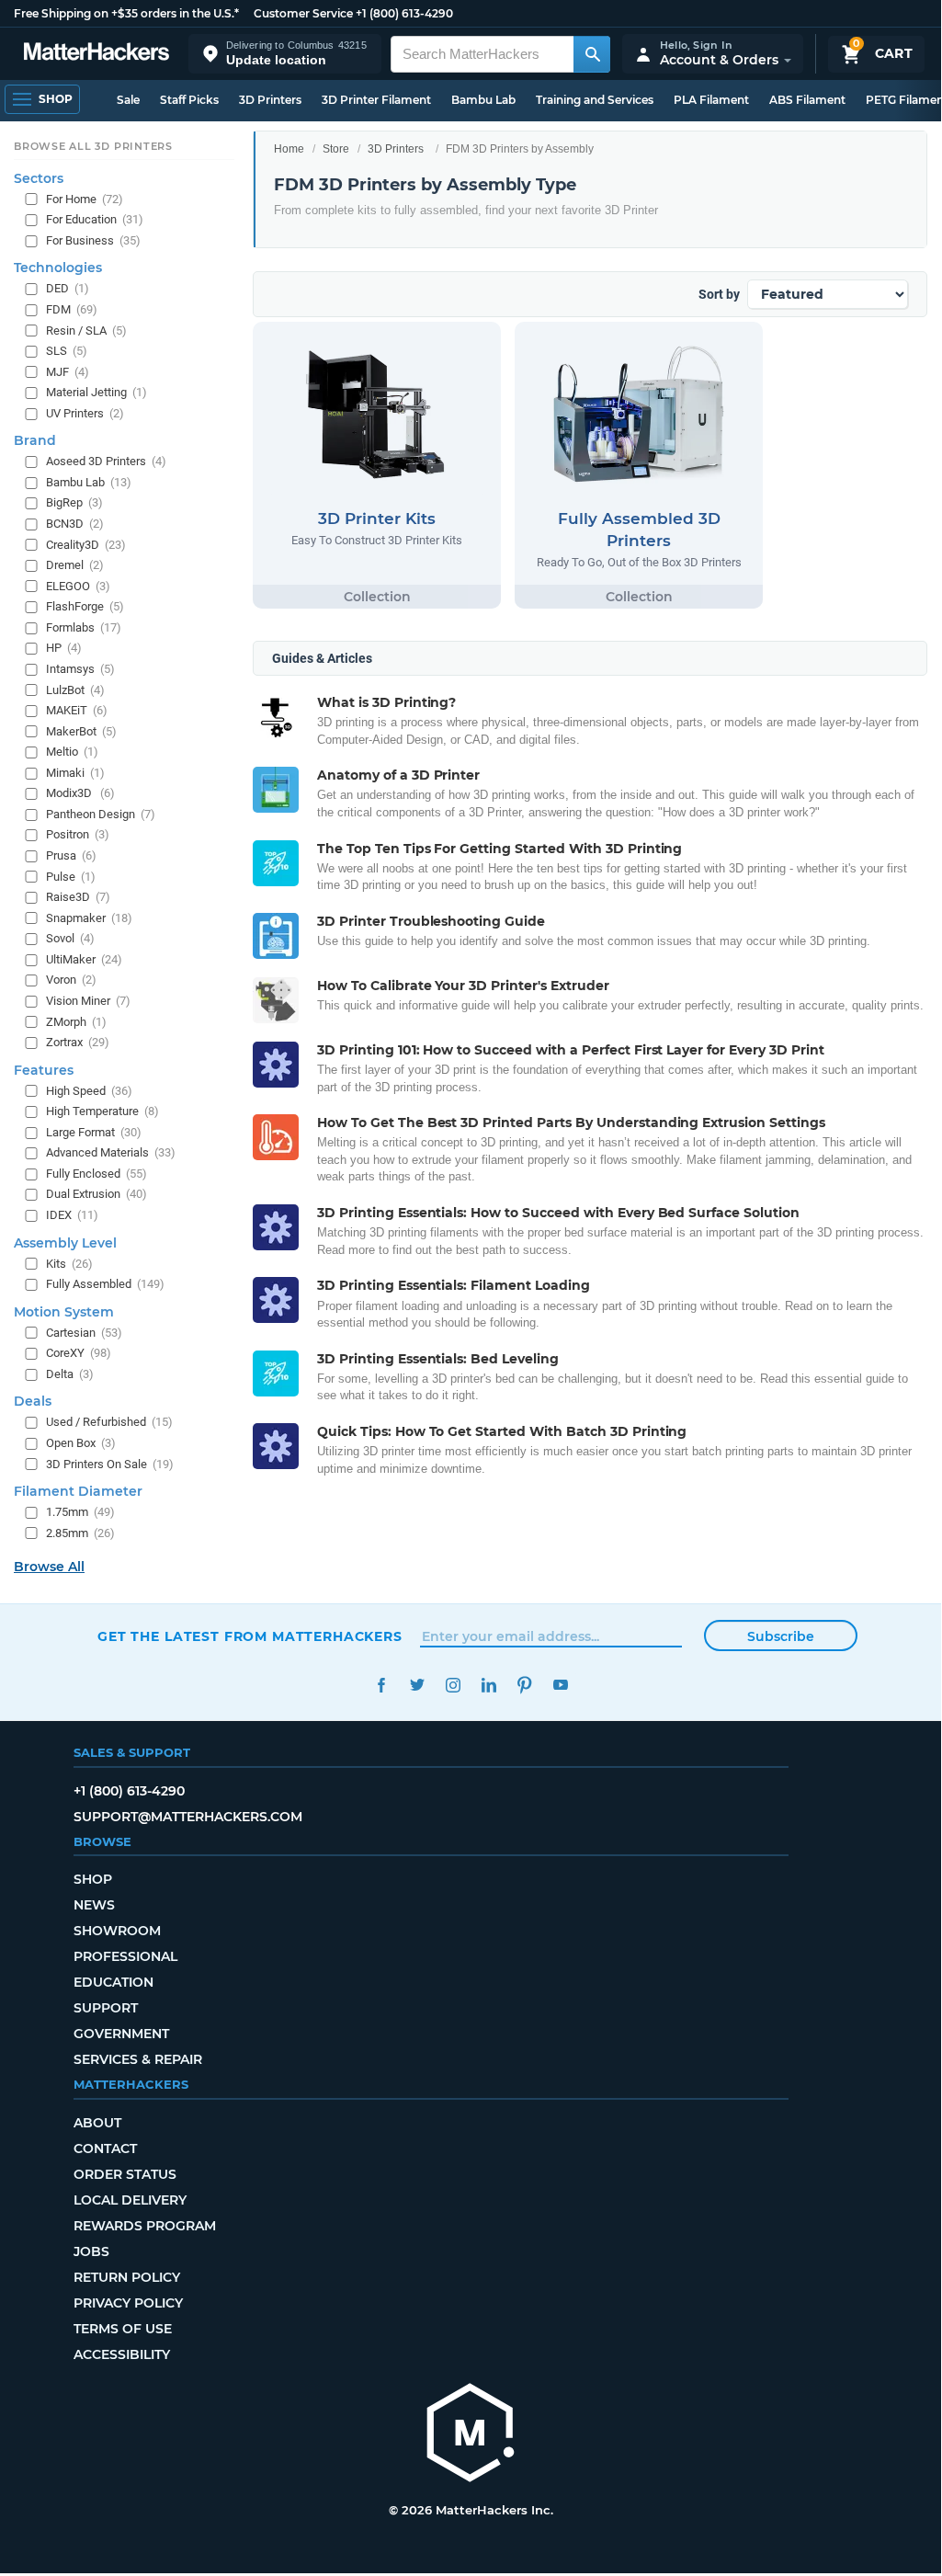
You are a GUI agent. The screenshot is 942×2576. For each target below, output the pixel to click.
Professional (125, 1956)
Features (44, 1070)
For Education (95, 219)
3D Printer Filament (376, 100)
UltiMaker (84, 959)
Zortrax (78, 1042)
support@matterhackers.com (188, 1817)
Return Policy (127, 2277)
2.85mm (80, 1533)
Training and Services (595, 100)
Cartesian (84, 1333)
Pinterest (524, 1685)
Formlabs (84, 627)
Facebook (381, 1685)
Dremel (75, 565)
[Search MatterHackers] (592, 54)
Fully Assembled (105, 1284)
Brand (35, 440)
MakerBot (81, 731)
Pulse (71, 877)
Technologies (58, 268)
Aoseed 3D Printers (106, 461)
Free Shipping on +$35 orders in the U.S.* (126, 13)
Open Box (81, 1443)
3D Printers (270, 100)
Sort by (719, 294)
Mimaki (75, 773)
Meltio (72, 752)
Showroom (117, 1931)
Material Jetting (96, 392)
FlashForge (85, 606)
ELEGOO (78, 586)
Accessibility (122, 2354)
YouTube (560, 1685)
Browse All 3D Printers (93, 146)
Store (336, 149)
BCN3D (75, 524)
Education (113, 1982)
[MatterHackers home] (96, 54)
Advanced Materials (111, 1152)
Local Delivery (130, 2200)
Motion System (64, 1312)
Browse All (49, 1567)
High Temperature (102, 1111)
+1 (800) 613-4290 (404, 13)
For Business (93, 240)
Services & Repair (138, 2059)
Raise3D (78, 897)
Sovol (70, 938)
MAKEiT (77, 710)
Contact (105, 2149)
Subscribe (781, 1636)
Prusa (71, 855)
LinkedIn (488, 1685)
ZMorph (76, 1022)
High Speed (89, 1091)
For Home (85, 199)
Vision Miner (88, 1001)
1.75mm (80, 1512)
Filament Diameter (78, 1491)
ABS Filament (807, 100)
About (97, 2123)
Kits (69, 1264)
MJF (68, 372)
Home (289, 149)
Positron (78, 834)
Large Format (94, 1132)
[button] (285, 54)
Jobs (91, 2251)
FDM (72, 309)
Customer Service (303, 13)
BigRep (74, 502)
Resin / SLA (86, 331)
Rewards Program (145, 2226)
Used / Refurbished (109, 1422)
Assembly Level (65, 1243)
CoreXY (79, 1353)
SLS (67, 351)
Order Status (125, 2174)
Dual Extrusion (96, 1194)
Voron (71, 980)
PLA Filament (711, 100)
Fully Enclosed (96, 1174)
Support (106, 2008)
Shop (93, 1879)
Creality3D (86, 545)
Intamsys (80, 669)
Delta (70, 1374)
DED (68, 288)
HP (64, 648)
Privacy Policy (128, 2303)
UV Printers (85, 413)
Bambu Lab (483, 100)
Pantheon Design (101, 814)
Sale (128, 100)
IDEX (72, 1215)
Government (121, 2034)
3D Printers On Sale (110, 1464)
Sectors (39, 178)
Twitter (417, 1685)
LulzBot (75, 690)
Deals (33, 1401)
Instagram (453, 1685)
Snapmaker (89, 918)
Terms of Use (123, 2329)
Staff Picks (189, 100)
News (94, 1905)
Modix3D (80, 793)
